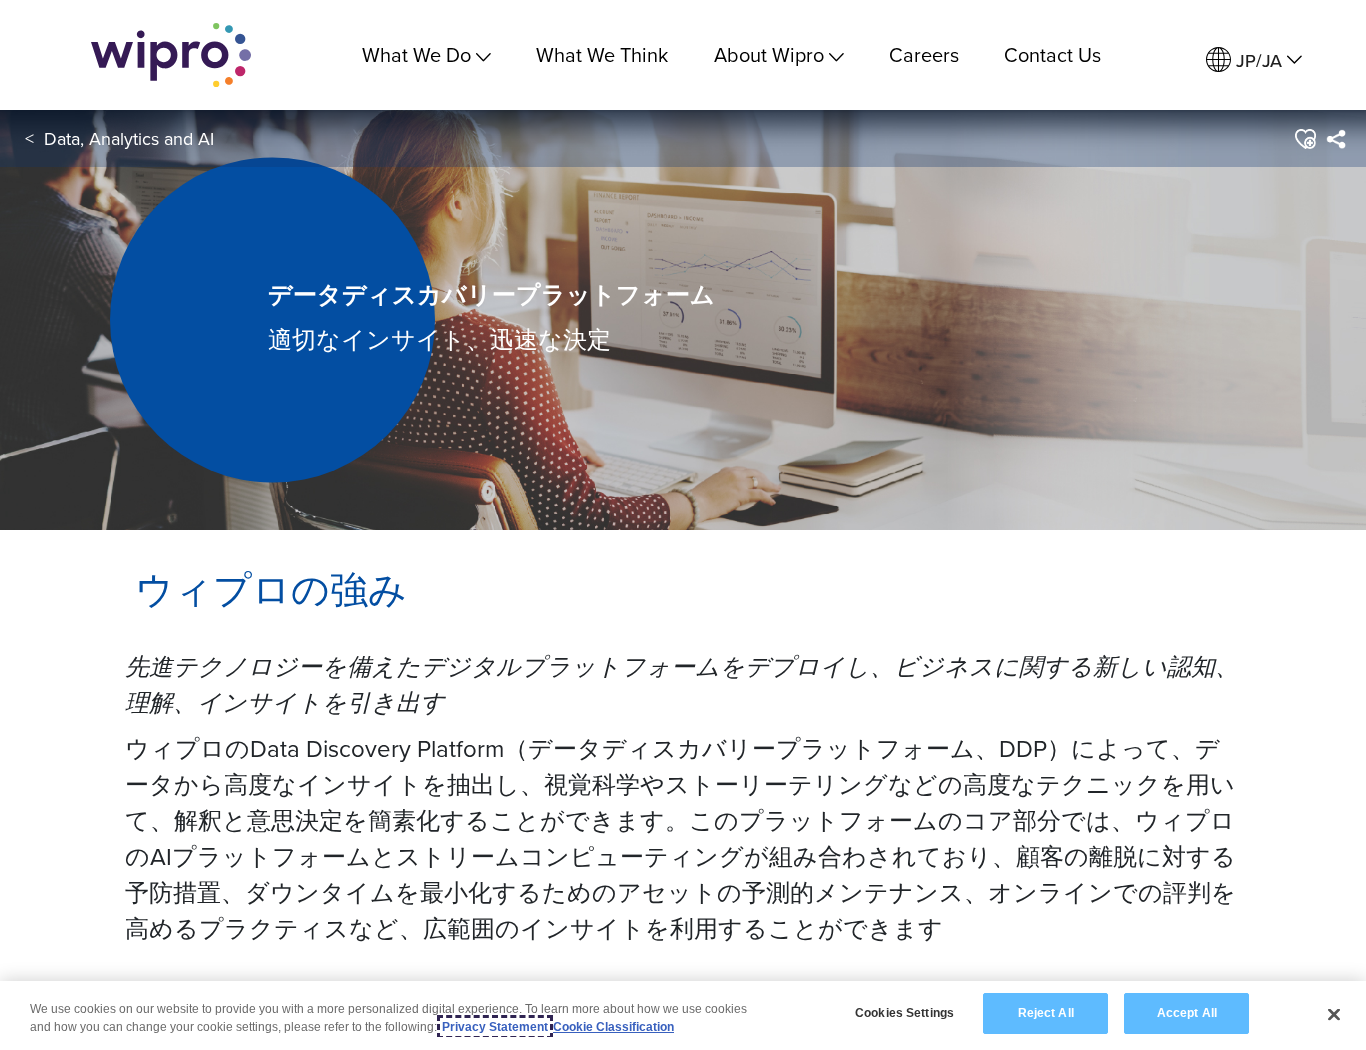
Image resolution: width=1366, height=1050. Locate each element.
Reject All (1046, 1013)
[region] (683, 1015)
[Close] (1334, 1014)
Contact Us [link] (1052, 54)
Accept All (1187, 1013)
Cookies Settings (904, 1013)
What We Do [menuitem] (416, 54)
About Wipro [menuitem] (769, 54)
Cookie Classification (613, 1027)
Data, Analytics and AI (129, 138)
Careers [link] (924, 54)
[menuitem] (1254, 60)
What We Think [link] (602, 54)
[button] (1304, 139)
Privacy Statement (495, 1027)
